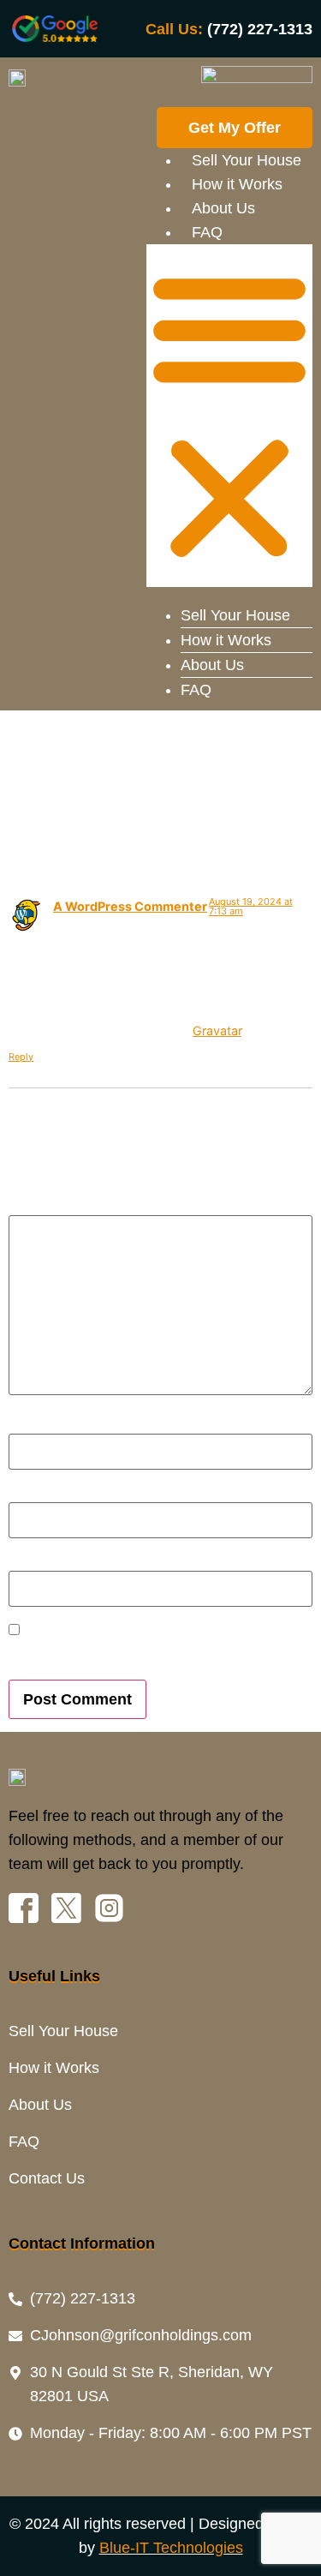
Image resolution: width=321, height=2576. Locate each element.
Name (33, 1424)
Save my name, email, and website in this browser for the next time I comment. (142, 1654)
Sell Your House (247, 160)
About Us (223, 208)
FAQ (207, 232)
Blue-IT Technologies (171, 2548)
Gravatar (217, 1030)
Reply (21, 1057)
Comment (46, 1207)
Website (34, 1562)
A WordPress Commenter (130, 906)
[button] (229, 416)
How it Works (237, 184)
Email (32, 1494)
